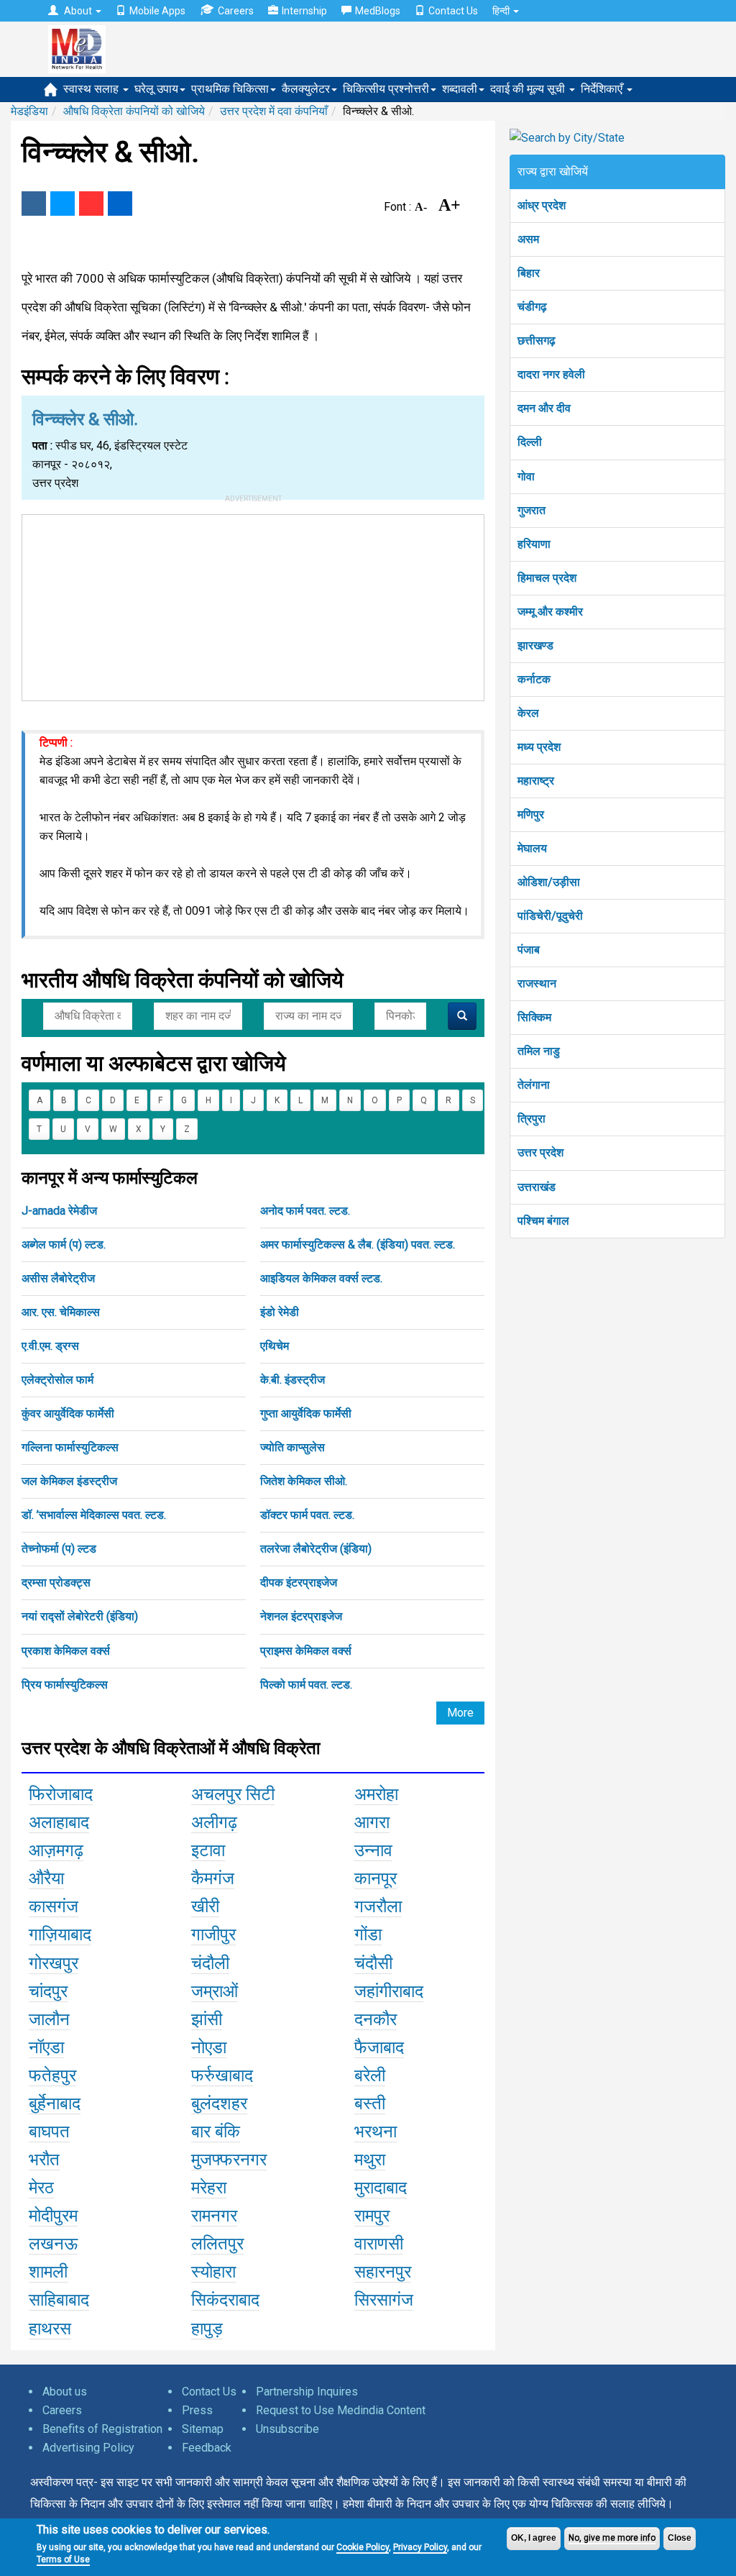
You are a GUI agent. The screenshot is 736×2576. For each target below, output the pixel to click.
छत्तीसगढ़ (537, 341)
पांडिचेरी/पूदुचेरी (550, 916)
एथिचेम (275, 1346)
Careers (236, 11)
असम (528, 239)
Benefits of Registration (102, 2429)
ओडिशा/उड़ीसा (549, 882)
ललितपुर (217, 2244)
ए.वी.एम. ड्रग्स (50, 1346)
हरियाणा (534, 544)
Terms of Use (63, 2559)
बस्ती (370, 2104)
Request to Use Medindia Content (341, 2410)
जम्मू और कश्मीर (550, 612)
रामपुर (372, 2216)
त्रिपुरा (532, 1119)
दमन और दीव (544, 408)
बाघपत (49, 2132)
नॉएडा (46, 2047)
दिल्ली (530, 442)
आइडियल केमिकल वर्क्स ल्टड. (321, 1278)
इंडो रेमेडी (280, 1312)
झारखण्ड (535, 645)
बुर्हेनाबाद (55, 2104)
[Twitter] (63, 204)
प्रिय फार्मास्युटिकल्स (65, 1685)
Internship (304, 11)
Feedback (207, 2448)
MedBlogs (378, 11)
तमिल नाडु (539, 1051)
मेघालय (532, 848)
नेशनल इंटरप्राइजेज (301, 1616)
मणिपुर (531, 814)
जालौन (49, 2019)
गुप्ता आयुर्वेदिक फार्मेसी (306, 1413)
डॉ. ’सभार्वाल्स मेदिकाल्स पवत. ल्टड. (94, 1515)
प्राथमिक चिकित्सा (230, 89)
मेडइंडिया (29, 111)
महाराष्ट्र (536, 781)
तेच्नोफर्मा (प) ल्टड (59, 1549)
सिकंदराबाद (225, 2300)
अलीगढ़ (214, 1822)
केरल (528, 713)
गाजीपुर (213, 1935)
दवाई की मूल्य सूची (529, 89)
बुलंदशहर (219, 2104)
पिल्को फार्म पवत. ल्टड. (306, 1685)
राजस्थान (537, 983)
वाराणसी (379, 2244)
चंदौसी (373, 1963)
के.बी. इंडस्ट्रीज (293, 1380)
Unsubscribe (287, 2429)
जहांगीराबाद (389, 1991)
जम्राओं (215, 1991)
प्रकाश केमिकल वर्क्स (66, 1651)
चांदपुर (48, 1991)
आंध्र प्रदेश (542, 205)
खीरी (205, 1906)
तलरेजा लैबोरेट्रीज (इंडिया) (316, 1549)
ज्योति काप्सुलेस (293, 1447)
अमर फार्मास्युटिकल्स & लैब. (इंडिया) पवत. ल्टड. (358, 1244)
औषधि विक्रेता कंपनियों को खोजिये (134, 111)
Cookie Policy (363, 2547)
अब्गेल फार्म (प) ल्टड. (64, 1244)
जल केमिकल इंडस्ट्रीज (69, 1481)
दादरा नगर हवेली (551, 374)
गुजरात (532, 510)
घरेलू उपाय (156, 89)
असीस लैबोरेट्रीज (58, 1278)
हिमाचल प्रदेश (547, 578)
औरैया (46, 1878)
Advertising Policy (88, 2448)
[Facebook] (34, 204)
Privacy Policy (420, 2547)
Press (197, 2410)
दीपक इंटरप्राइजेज (299, 1582)
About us (65, 2392)
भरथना (376, 2132)
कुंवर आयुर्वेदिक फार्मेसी (68, 1413)
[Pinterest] (91, 204)
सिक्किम (534, 1017)
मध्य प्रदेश (539, 747)
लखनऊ (53, 2244)
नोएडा (209, 2047)
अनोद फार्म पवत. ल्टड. (305, 1211)
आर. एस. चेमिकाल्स (61, 1312)
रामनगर (214, 2216)
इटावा (208, 1850)
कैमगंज (213, 1878)
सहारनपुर (383, 2272)
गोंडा (368, 1935)
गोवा (526, 476)
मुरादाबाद (381, 2188)
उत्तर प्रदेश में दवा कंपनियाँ (274, 111)
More (460, 1713)
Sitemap (203, 2429)
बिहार (529, 273)
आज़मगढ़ (56, 1850)
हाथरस (50, 2329)
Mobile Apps (157, 11)
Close (680, 2538)
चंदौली (210, 1963)
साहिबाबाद (59, 2300)
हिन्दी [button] (502, 11)
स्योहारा (213, 2272)
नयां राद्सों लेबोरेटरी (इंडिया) (80, 1616)
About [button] (78, 11)
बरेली (370, 2075)
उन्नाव (373, 1850)
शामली (48, 2272)
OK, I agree (534, 2538)
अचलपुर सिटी (233, 1794)
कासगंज (54, 1906)
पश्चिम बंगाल (543, 1221)
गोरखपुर (54, 1963)
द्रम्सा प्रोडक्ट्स (56, 1582)
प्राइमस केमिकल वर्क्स (306, 1651)
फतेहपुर (52, 2075)
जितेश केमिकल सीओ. (304, 1481)
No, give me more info (612, 2538)
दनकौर (376, 2019)
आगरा (372, 1822)
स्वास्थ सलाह (92, 89)
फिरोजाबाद (61, 1794)
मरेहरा (209, 2188)
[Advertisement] (253, 605)
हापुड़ (207, 2329)
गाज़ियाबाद (60, 1935)
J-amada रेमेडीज (59, 1211)
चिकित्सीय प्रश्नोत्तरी (386, 89)
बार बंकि (216, 2132)
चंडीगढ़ (532, 307)
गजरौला (378, 1906)
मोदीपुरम (53, 2216)
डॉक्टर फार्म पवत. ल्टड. (307, 1515)
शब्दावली (460, 89)
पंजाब (529, 950)
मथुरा (370, 2160)
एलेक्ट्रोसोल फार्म (57, 1380)
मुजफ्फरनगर (229, 2160)
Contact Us (453, 11)
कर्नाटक (534, 679)
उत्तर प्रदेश (540, 1152)
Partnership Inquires (307, 2392)
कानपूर (376, 1878)
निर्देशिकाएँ (603, 89)
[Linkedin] (120, 204)
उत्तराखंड (537, 1187)
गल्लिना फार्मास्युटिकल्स (70, 1447)
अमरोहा (376, 1794)
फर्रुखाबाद (222, 2075)
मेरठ (41, 2188)
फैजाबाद (379, 2047)
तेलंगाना (534, 1085)
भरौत (44, 2160)
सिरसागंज (384, 2300)
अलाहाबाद (59, 1822)
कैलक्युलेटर (306, 89)
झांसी (207, 2019)
